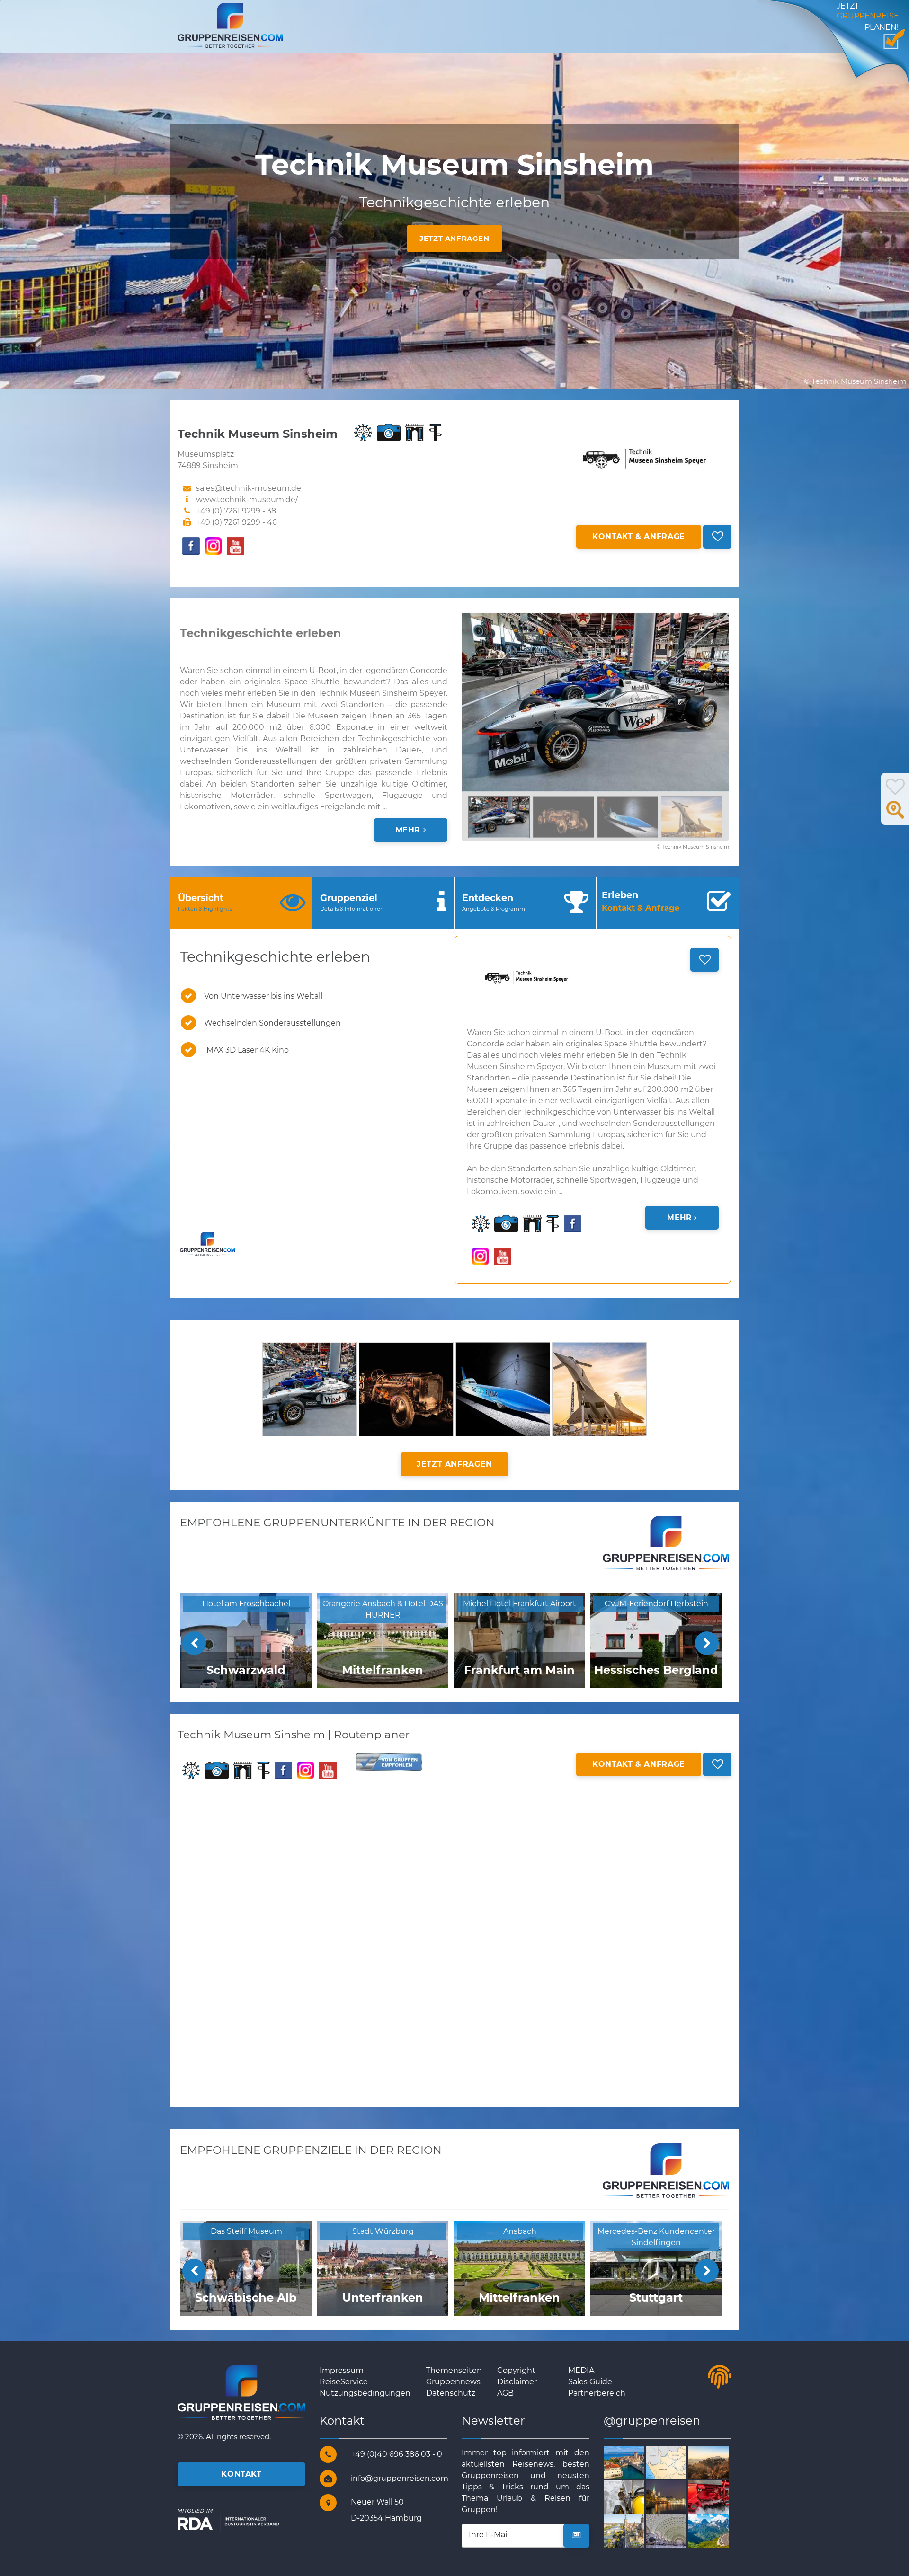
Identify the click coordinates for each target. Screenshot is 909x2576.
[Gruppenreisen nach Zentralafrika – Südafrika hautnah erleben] (677, 2462)
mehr (409, 830)
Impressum (342, 2370)
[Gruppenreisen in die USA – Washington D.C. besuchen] (677, 2531)
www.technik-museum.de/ (247, 500)
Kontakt (241, 2474)
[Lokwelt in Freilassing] (719, 2496)
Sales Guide (590, 2382)
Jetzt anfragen (454, 238)
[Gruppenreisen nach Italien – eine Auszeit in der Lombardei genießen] (719, 2462)
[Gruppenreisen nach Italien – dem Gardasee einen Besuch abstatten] (635, 2462)
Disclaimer (517, 2382)
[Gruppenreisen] (230, 25)
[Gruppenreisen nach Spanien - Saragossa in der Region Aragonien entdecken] (635, 2531)
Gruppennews (453, 2382)
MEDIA (581, 2370)
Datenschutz (451, 2393)
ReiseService (344, 2382)
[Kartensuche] (895, 815)
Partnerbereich (597, 2393)
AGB (505, 2393)
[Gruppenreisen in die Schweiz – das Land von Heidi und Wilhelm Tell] (677, 2496)
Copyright (516, 2370)
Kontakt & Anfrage (639, 536)
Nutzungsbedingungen (365, 2393)
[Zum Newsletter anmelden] (576, 2536)
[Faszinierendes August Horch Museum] (635, 2496)
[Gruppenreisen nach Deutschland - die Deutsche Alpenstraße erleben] (719, 2531)
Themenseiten (454, 2370)
